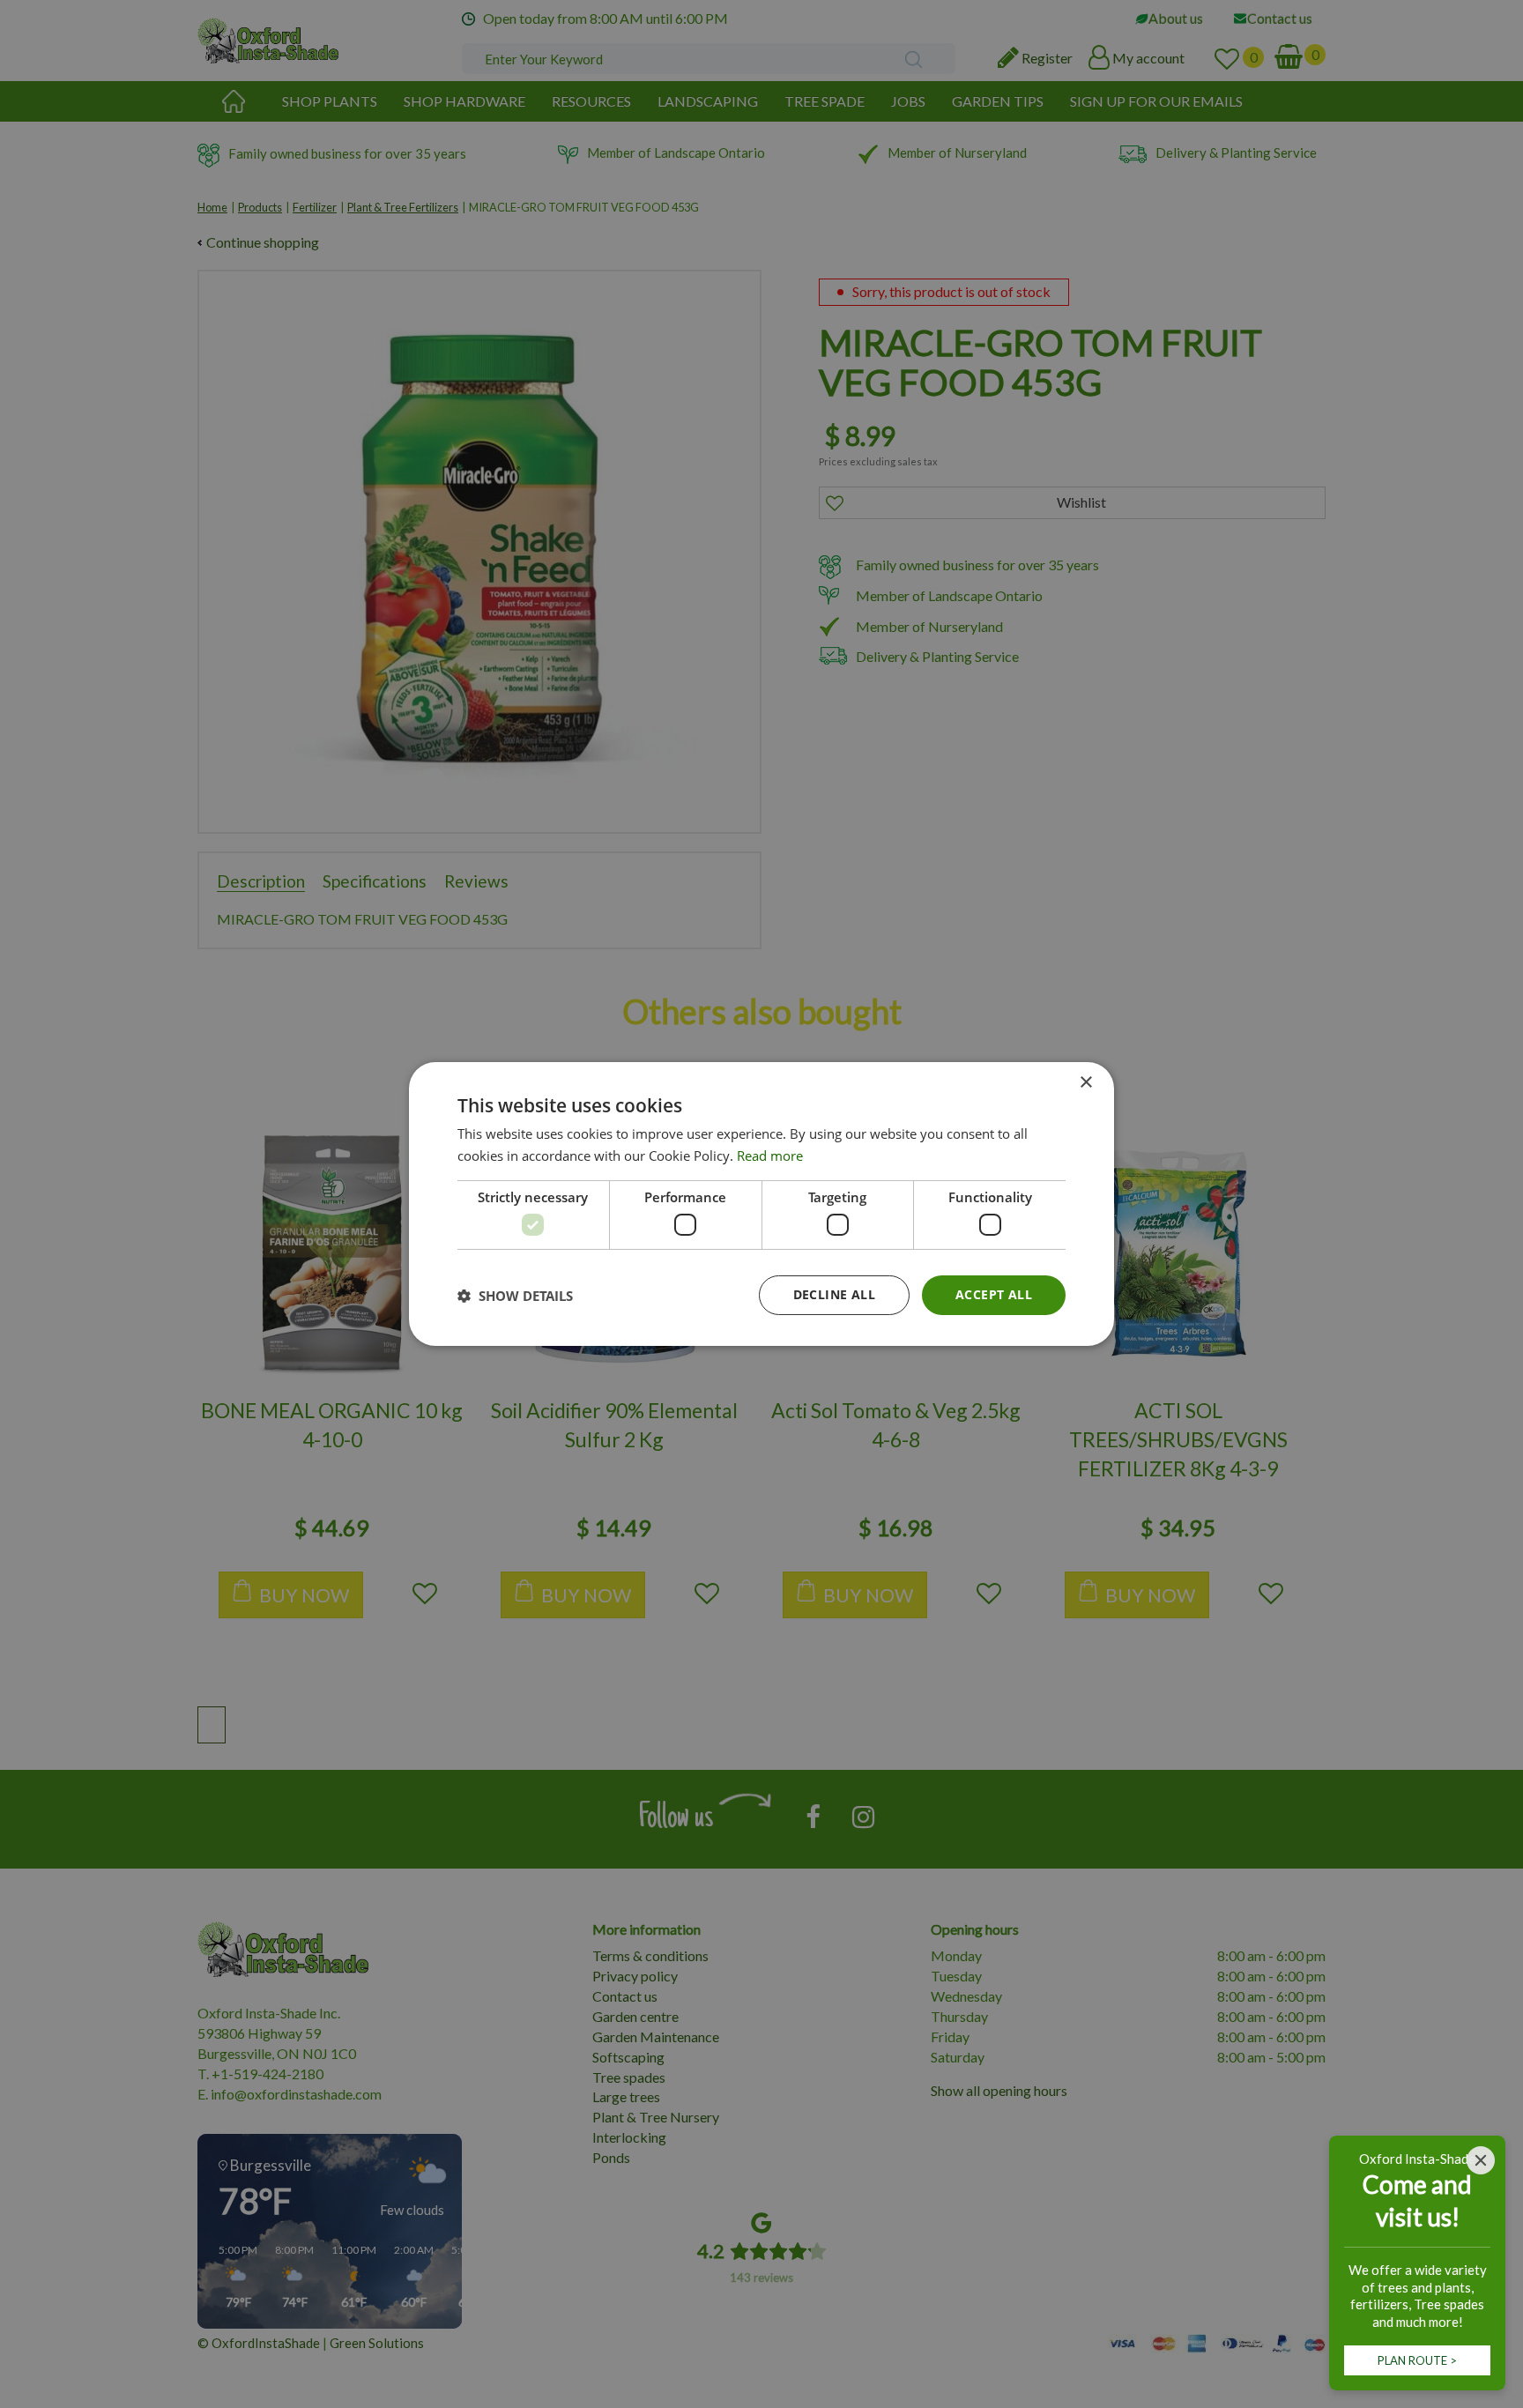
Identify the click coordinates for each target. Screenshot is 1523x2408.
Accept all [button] (994, 1294)
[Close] (1481, 2160)
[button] (515, 1296)
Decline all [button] (834, 1294)
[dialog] (761, 1204)
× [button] (1085, 1083)
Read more (770, 1156)
